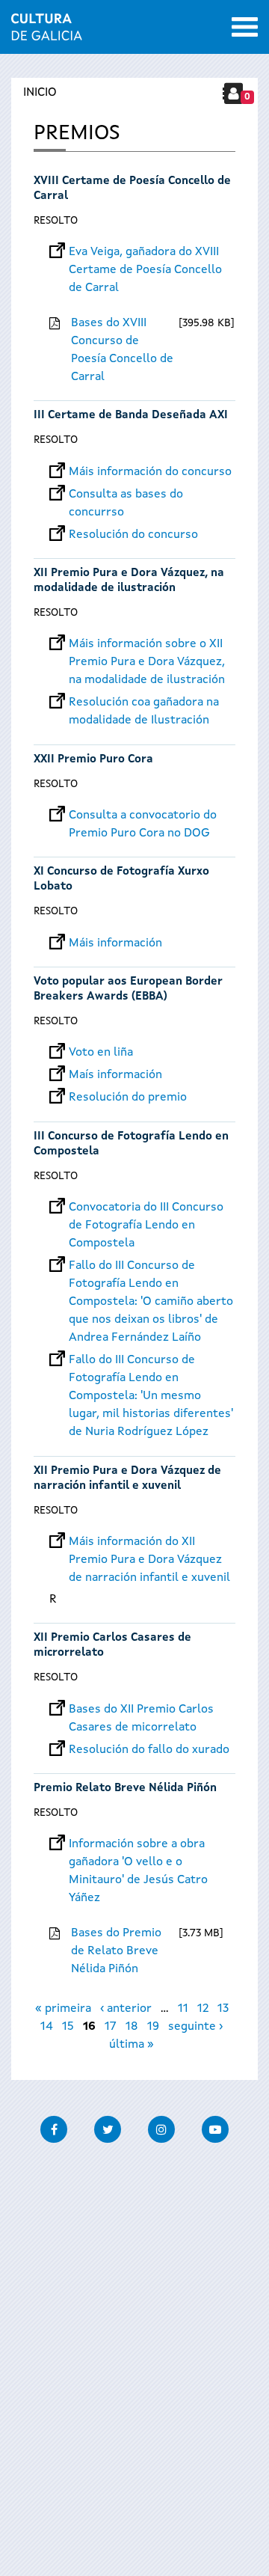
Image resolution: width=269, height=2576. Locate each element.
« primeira (63, 2009)
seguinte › (195, 2027)
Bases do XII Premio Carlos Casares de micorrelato (141, 1710)
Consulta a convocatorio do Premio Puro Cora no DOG (143, 816)
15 (68, 2027)
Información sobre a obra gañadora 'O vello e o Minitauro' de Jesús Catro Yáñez (138, 1844)
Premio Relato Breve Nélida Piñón (125, 1789)
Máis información (115, 943)
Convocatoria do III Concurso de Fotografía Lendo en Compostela (146, 1208)
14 (47, 2027)
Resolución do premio (128, 1098)
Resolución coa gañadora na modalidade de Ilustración (144, 703)
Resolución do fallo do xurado (149, 1750)
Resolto (56, 221)
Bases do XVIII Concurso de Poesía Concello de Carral (122, 350)
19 (153, 2027)
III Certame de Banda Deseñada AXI (131, 416)
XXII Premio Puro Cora (93, 760)
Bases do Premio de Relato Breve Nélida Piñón (116, 1951)
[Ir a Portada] (47, 31)
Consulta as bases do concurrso (126, 495)
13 (223, 2009)
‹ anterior (126, 2009)
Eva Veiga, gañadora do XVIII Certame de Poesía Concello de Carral (145, 252)
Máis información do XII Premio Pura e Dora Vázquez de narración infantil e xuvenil (149, 1542)
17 (111, 2027)
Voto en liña (101, 1053)
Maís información (115, 1075)
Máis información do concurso (150, 472)
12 (203, 2009)
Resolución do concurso (133, 535)
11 (183, 2009)
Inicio (40, 93)
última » (132, 2045)
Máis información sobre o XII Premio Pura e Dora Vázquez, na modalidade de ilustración (147, 644)
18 (132, 2027)
